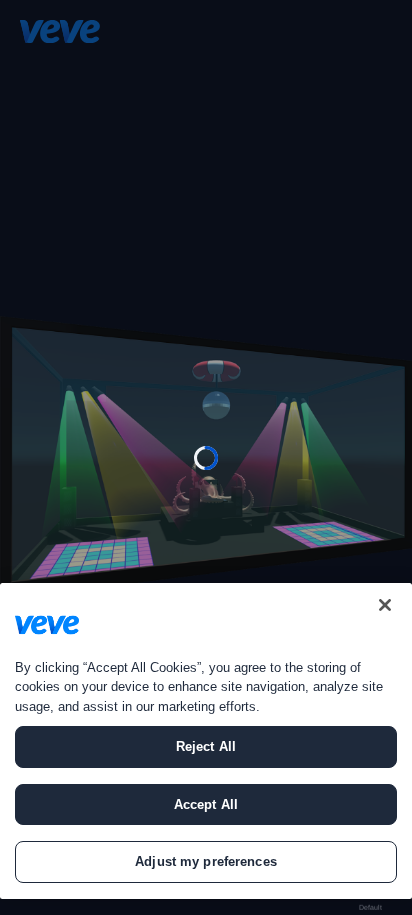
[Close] (385, 605)
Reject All (206, 746)
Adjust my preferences (206, 861)
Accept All (206, 804)
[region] (206, 741)
